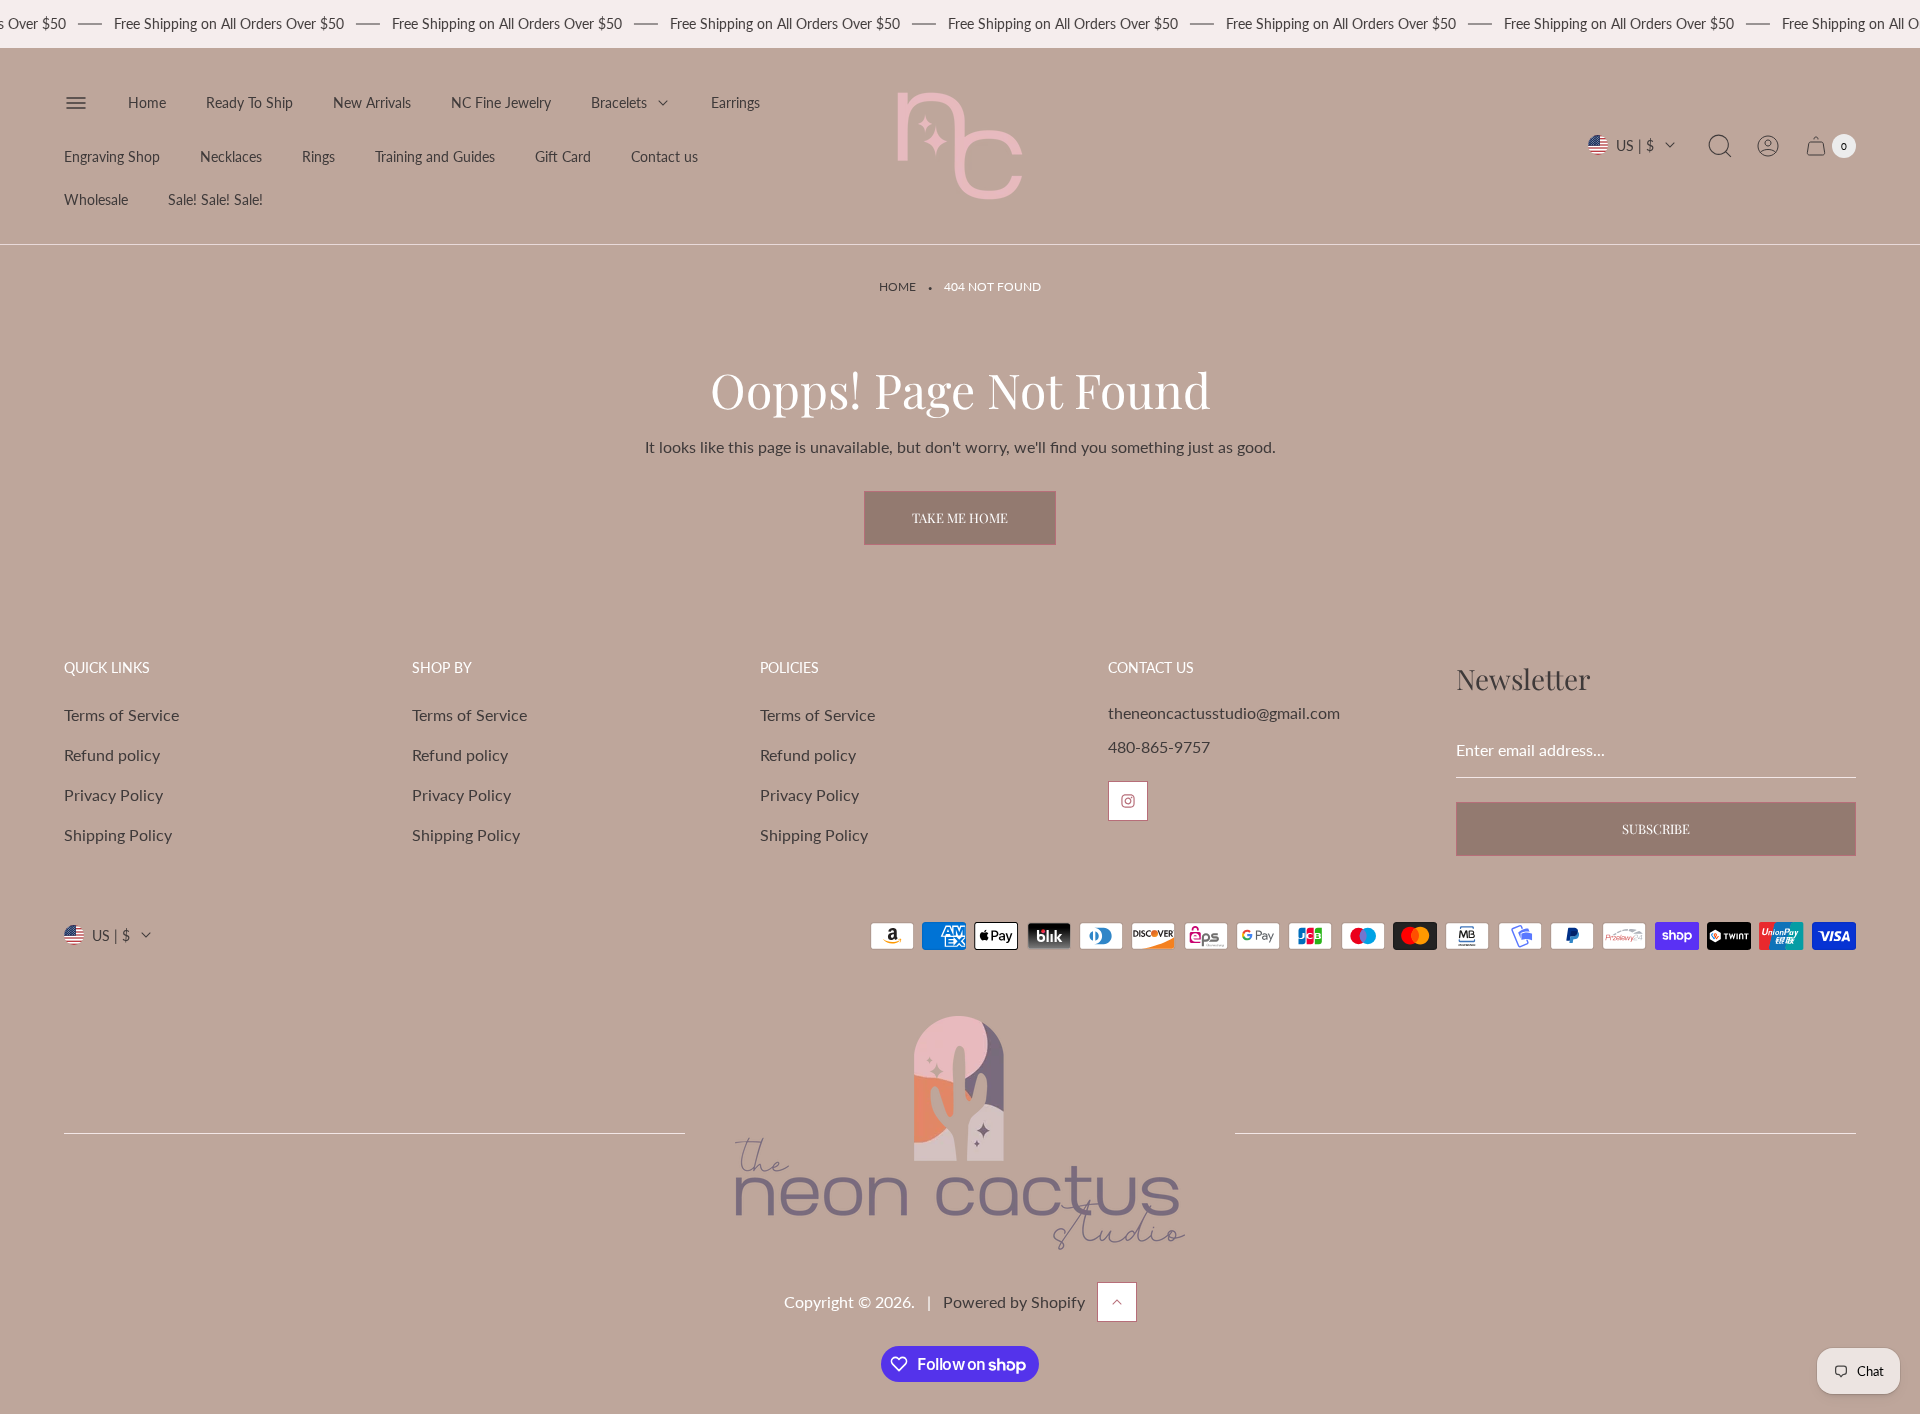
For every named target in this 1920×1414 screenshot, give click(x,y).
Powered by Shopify (1014, 1301)
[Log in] (1768, 146)
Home (897, 286)
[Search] (1720, 146)
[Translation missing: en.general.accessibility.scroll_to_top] (1117, 1302)
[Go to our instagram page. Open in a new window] (1128, 801)
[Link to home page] (960, 1133)
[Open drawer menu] (76, 103)
